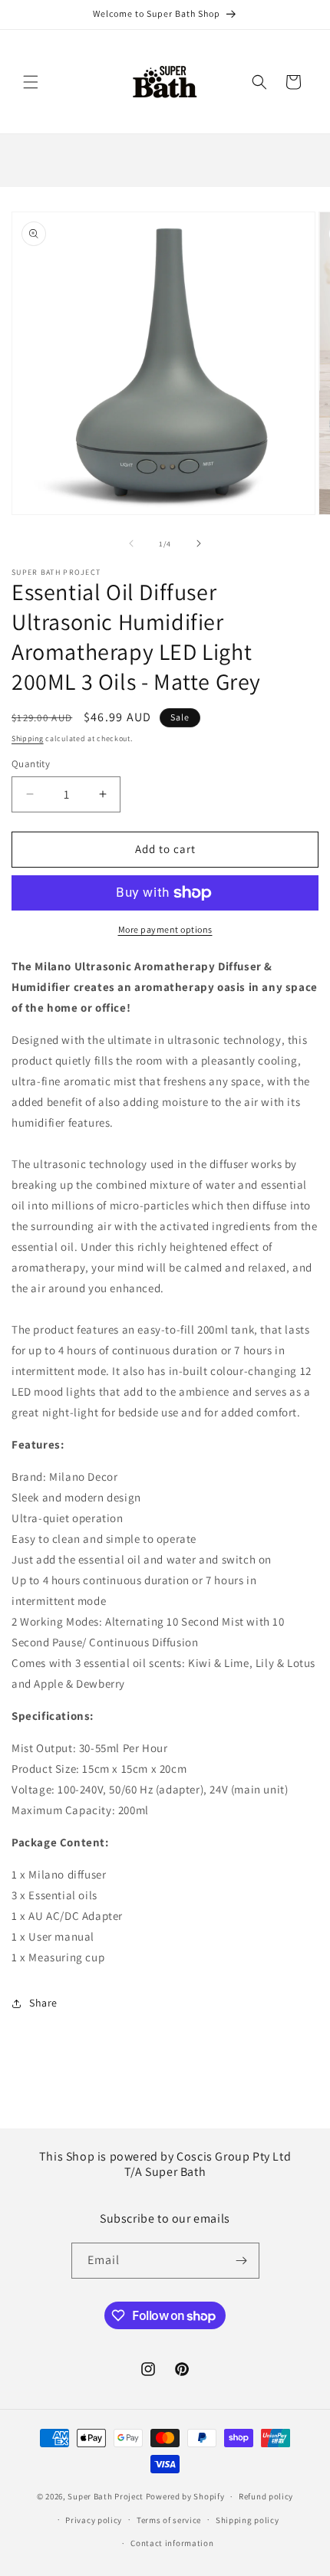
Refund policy (266, 2496)
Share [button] (43, 2003)
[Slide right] (199, 543)
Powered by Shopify (185, 2496)
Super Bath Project (106, 2496)
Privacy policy (94, 2520)
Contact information (172, 2543)
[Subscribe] (242, 2261)
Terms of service (169, 2520)
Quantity (31, 764)
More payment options (165, 929)
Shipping (28, 738)
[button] (31, 82)
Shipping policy (247, 2520)
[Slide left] (131, 543)
